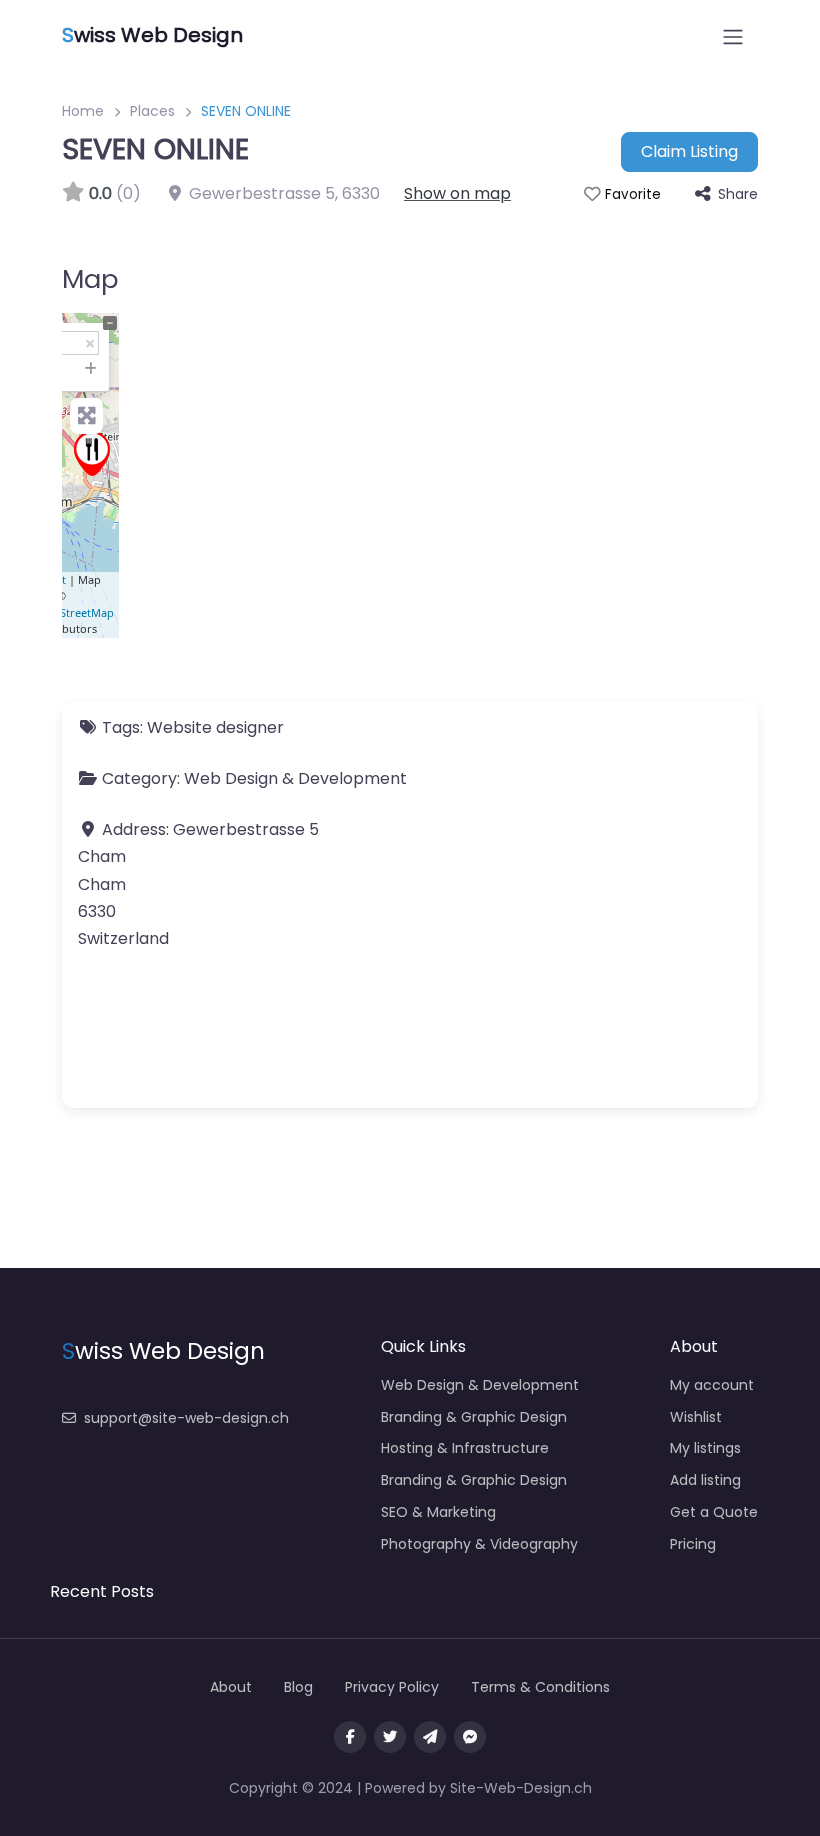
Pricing (693, 1544)
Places (152, 111)
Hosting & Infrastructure (465, 1448)
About (231, 1687)
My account (712, 1385)
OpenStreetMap (72, 612)
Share (738, 194)
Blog (298, 1687)
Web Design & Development (295, 778)
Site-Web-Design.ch (521, 1788)
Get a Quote (714, 1512)
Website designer (215, 727)
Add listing (705, 1480)
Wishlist (696, 1417)
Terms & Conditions (540, 1687)
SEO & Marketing (438, 1512)
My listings (705, 1448)
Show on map (457, 193)
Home (83, 111)
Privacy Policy (392, 1687)
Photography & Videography (479, 1544)
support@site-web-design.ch (186, 1418)
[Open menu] (733, 37)
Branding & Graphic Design (474, 1417)
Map (90, 279)
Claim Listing (689, 151)
